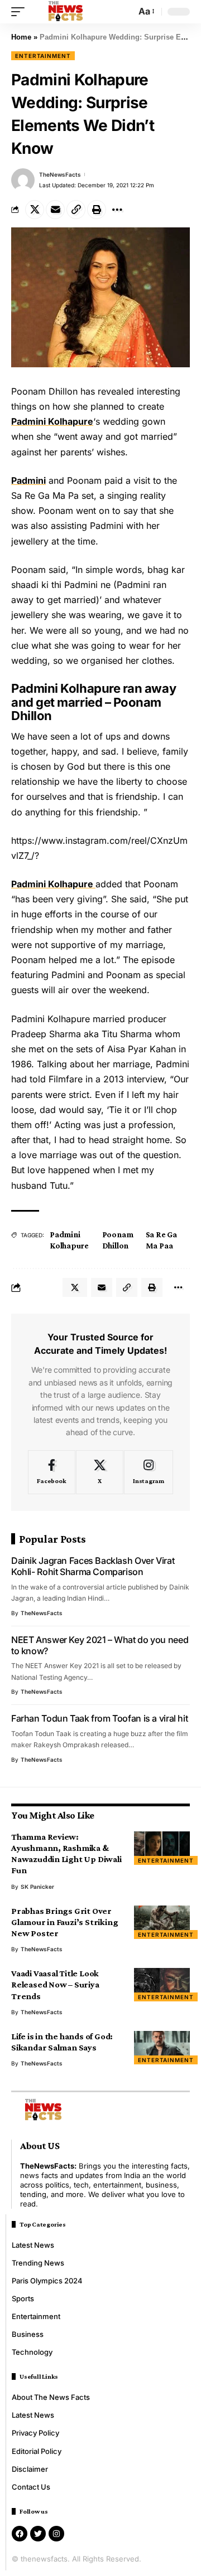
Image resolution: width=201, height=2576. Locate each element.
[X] (100, 1472)
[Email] (55, 210)
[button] (21, 12)
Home (21, 37)
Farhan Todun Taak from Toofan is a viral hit (99, 1718)
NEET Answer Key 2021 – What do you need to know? (100, 1645)
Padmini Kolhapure (52, 421)
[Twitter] (38, 2534)
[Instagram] (149, 1472)
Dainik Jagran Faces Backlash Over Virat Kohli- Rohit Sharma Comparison (93, 1566)
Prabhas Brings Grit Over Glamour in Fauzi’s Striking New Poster (64, 1922)
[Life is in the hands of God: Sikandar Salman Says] (162, 2048)
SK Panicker (37, 1887)
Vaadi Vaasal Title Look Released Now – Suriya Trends (55, 1984)
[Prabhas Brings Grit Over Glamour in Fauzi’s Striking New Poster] (162, 1922)
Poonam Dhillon (118, 1240)
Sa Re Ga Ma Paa (161, 1240)
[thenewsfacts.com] (66, 12)
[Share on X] (35, 210)
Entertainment (43, 56)
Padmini (28, 480)
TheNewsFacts (60, 174)
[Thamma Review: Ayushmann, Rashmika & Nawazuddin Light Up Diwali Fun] (162, 1848)
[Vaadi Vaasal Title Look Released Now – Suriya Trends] (162, 1985)
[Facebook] (52, 1472)
